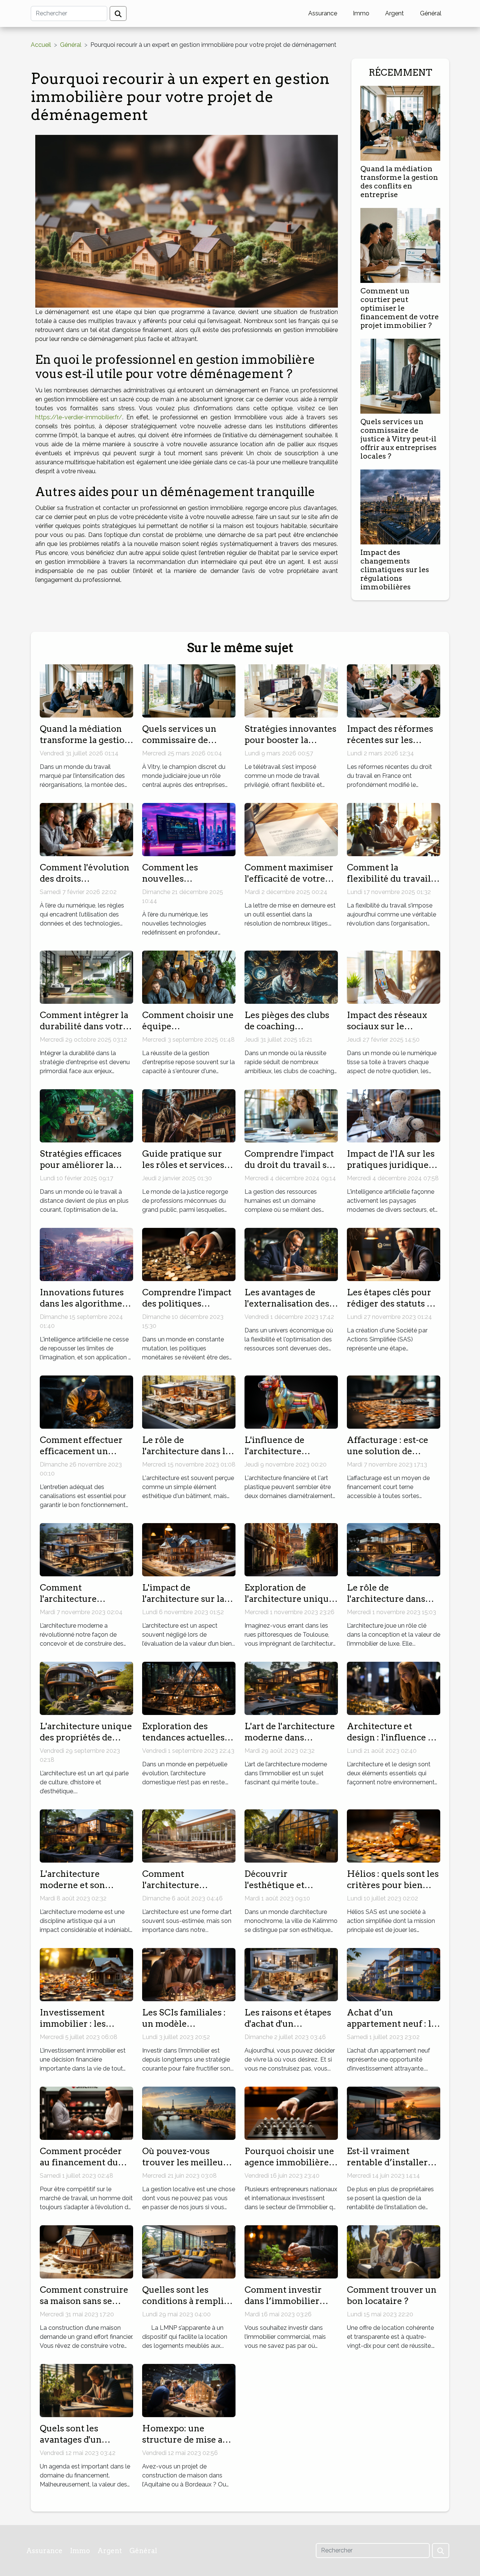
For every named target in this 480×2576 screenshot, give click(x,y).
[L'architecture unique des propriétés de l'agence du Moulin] (86, 1688)
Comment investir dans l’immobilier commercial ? (283, 2301)
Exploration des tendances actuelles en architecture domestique (183, 1743)
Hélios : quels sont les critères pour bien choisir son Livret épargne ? (393, 1891)
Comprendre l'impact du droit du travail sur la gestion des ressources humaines (290, 1171)
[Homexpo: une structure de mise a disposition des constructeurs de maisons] (189, 2390)
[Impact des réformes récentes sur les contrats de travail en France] (394, 690)
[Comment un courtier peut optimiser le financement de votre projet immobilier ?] (400, 245)
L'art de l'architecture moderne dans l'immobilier (290, 1737)
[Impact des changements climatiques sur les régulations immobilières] (400, 506)
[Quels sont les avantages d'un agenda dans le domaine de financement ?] (86, 2390)
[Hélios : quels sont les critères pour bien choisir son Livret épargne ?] (394, 1835)
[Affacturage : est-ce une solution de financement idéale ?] (394, 1402)
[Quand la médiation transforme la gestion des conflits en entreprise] (400, 123)
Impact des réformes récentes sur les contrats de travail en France (391, 746)
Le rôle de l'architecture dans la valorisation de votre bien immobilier (186, 1457)
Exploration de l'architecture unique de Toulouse (289, 1599)
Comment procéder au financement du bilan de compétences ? (85, 2168)
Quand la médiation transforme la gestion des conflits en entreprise (399, 182)
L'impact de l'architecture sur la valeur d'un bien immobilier (183, 1604)
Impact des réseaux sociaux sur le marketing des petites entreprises (393, 1032)
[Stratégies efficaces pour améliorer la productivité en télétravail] (86, 1115)
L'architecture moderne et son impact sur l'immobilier (72, 1891)
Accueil (41, 45)
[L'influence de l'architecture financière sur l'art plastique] (291, 1402)
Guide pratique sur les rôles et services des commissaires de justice (185, 1171)
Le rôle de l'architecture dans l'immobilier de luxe (389, 1599)
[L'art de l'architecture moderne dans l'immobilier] (291, 1688)
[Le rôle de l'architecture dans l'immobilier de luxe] (394, 1549)
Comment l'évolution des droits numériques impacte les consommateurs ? (85, 884)
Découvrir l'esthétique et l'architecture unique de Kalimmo (289, 1891)
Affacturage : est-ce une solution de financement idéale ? (391, 1451)
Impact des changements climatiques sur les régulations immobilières (395, 570)
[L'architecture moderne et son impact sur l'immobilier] (86, 1835)
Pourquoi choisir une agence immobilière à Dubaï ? (290, 2162)
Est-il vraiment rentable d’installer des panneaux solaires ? (393, 2168)
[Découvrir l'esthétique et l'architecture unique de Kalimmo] (291, 1835)
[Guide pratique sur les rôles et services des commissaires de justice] (189, 1115)
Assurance (323, 13)
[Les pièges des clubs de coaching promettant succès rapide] (291, 977)
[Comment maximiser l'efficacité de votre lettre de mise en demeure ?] (291, 829)
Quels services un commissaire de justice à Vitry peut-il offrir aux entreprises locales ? (398, 439)
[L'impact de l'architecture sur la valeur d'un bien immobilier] (189, 1549)
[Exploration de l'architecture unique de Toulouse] (291, 1549)
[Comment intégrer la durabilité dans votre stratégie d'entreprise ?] (86, 977)
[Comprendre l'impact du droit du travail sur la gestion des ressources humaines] (291, 1115)
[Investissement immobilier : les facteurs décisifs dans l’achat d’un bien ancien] (86, 1974)
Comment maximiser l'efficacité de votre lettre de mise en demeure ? (289, 884)
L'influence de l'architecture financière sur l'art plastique (283, 1457)
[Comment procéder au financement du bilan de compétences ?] (86, 2113)
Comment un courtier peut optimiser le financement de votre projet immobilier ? (400, 308)
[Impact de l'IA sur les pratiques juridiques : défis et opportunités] (394, 1115)
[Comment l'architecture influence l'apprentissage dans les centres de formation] (189, 1835)
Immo (361, 13)
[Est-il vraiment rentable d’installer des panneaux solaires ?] (394, 2113)
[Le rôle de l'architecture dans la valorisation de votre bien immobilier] (189, 1402)
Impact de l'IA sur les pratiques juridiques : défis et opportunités (392, 1165)
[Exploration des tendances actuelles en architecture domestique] (189, 1688)
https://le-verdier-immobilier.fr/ (79, 417)
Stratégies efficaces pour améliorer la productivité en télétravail (81, 1171)
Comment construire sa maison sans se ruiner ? (84, 2301)
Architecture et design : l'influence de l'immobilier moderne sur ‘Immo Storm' (393, 1743)
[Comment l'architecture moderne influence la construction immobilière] (86, 1549)
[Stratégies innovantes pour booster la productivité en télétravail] (291, 690)
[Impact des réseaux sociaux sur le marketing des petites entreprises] (394, 977)
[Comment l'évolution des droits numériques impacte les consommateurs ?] (86, 829)
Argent (394, 13)
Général (431, 13)
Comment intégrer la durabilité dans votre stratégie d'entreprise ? (85, 1032)
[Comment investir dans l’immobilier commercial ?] (291, 2251)
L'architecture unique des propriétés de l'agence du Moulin (86, 1737)
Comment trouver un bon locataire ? (392, 2295)
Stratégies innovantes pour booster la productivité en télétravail (290, 746)
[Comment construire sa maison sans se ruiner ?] (86, 2251)
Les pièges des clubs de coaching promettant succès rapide (287, 1032)
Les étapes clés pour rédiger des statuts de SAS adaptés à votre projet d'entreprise (392, 1309)
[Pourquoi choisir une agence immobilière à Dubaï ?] (291, 2113)
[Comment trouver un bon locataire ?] (394, 2251)
